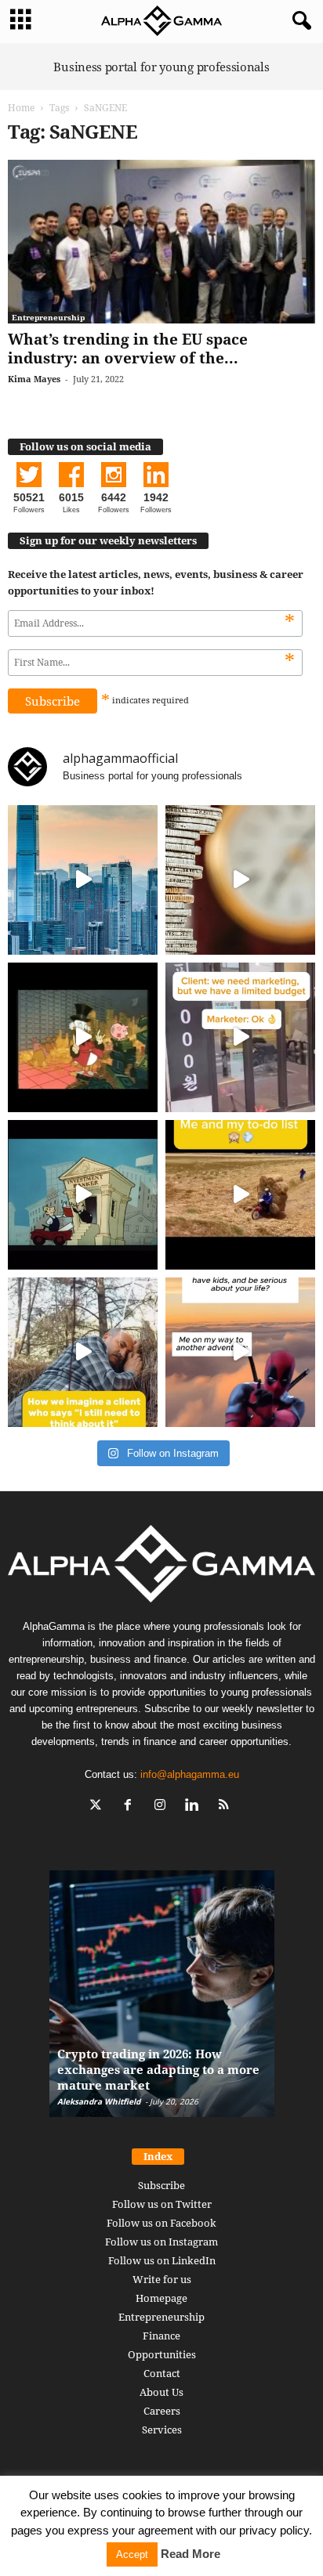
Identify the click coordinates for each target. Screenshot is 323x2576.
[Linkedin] (196, 1806)
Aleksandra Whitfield (99, 2101)
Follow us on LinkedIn (162, 2260)
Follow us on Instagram (161, 2242)
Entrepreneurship (48, 317)
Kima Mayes (34, 379)
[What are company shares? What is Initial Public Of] (83, 1195)
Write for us (162, 2279)
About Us (161, 2392)
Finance (161, 2336)
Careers (162, 2411)
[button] (299, 21)
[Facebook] (131, 1806)
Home (21, 108)
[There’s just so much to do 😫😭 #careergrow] (240, 1195)
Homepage (161, 2298)
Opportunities (162, 2354)
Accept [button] (132, 2554)
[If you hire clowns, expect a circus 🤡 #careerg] (240, 1037)
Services (162, 2430)
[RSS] (226, 1806)
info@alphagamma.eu (190, 1774)
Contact (162, 2373)
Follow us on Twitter (162, 2204)
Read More (191, 2554)
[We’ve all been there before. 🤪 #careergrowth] (83, 1352)
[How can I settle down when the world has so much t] (240, 1352)
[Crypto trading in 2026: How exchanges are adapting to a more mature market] (162, 2002)
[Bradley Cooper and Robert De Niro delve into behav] (240, 880)
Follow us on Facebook (161, 2223)
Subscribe (161, 2185)
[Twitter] (99, 1806)
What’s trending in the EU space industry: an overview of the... (128, 349)
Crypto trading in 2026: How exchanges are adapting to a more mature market (158, 2069)
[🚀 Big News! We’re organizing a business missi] (83, 880)
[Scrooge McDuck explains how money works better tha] (83, 1037)
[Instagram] (163, 1806)
